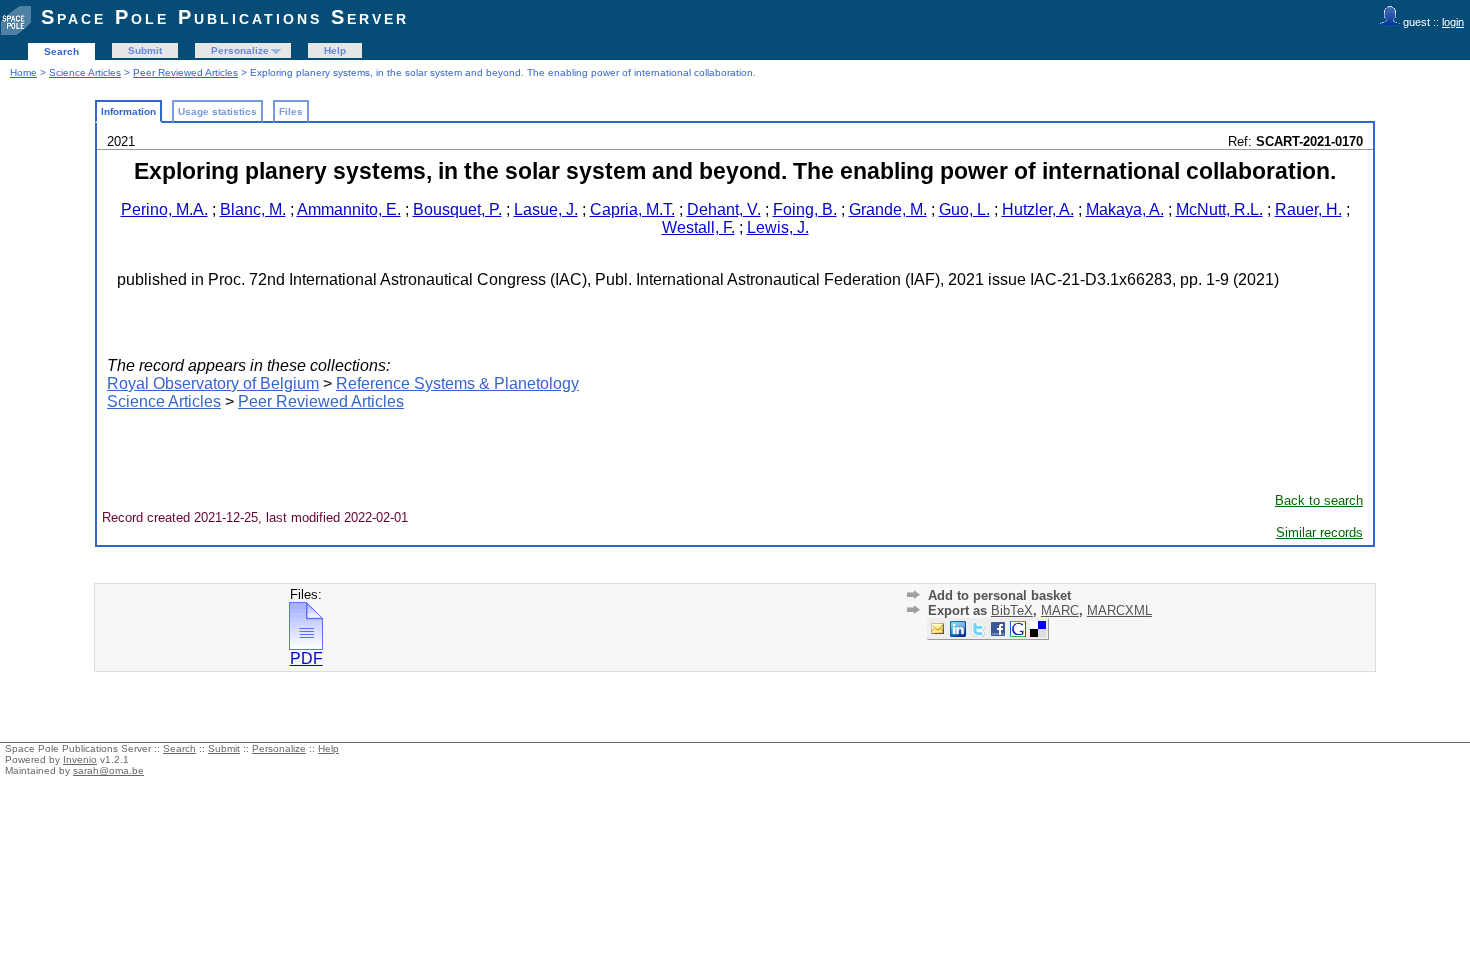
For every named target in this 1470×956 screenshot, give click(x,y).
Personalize (240, 50)
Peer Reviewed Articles (185, 72)
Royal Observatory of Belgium (213, 383)
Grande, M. (888, 209)
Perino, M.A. (164, 209)
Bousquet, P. (457, 209)
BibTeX (1012, 610)
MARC (1060, 610)
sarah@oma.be (108, 770)
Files (291, 111)
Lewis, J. (778, 227)
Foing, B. (805, 209)
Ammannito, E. (349, 209)
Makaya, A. (1125, 209)
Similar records (1319, 532)
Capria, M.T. (632, 209)
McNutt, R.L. (1219, 209)
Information (128, 111)
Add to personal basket (999, 595)
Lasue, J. (546, 209)
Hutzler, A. (1038, 209)
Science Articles (85, 72)
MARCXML (1119, 610)
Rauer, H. (1308, 209)
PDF (306, 658)
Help (335, 50)
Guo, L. (964, 209)
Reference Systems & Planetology (457, 383)
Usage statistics (217, 111)
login (1453, 22)
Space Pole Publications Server (225, 17)
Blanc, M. (253, 209)
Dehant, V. (724, 209)
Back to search (1319, 500)
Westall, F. (698, 227)
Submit (145, 50)
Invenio (80, 759)
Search (61, 51)
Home (23, 72)
